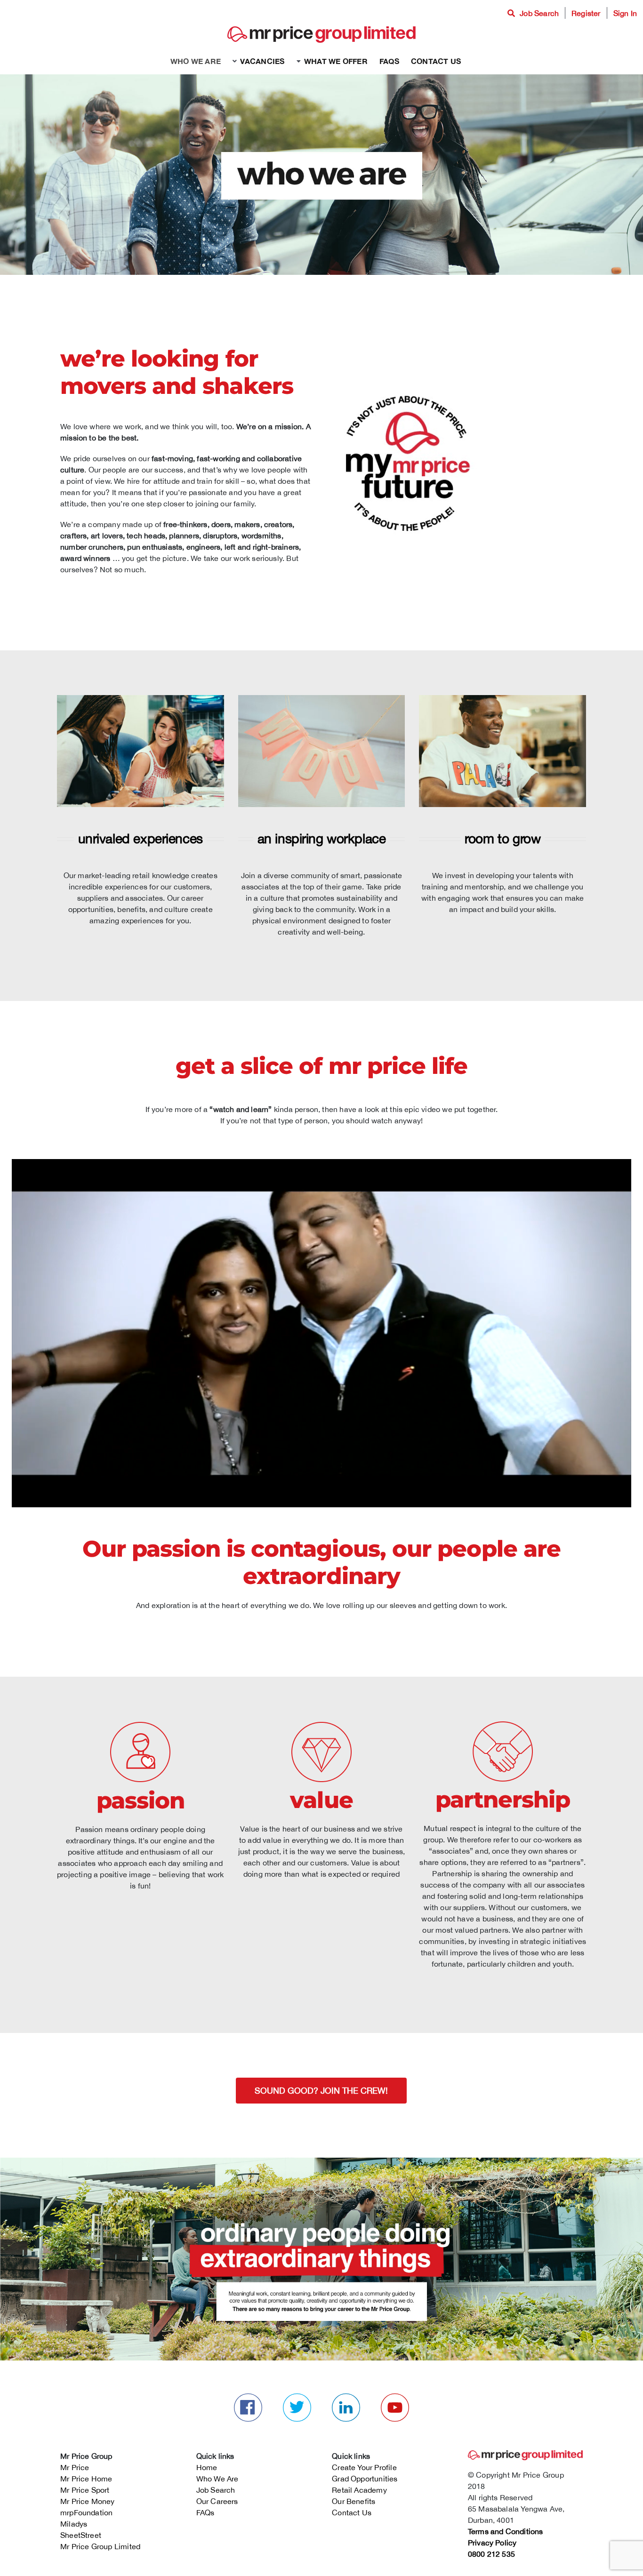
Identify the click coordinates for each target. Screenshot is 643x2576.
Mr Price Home (86, 2479)
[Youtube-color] (395, 2397)
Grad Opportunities (365, 2479)
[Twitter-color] (297, 2397)
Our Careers (217, 2501)
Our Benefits (354, 2501)
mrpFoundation (87, 2512)
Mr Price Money (88, 2501)
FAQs (205, 2512)
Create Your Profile (364, 2467)
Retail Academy (359, 2490)
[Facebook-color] (248, 2397)
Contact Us (352, 2512)
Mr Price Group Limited (100, 2546)
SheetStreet (81, 2535)
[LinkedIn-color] (346, 2397)
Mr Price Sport (85, 2490)
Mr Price (75, 2467)
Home (207, 2467)
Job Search (216, 2490)
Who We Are (217, 2479)
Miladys (74, 2524)
